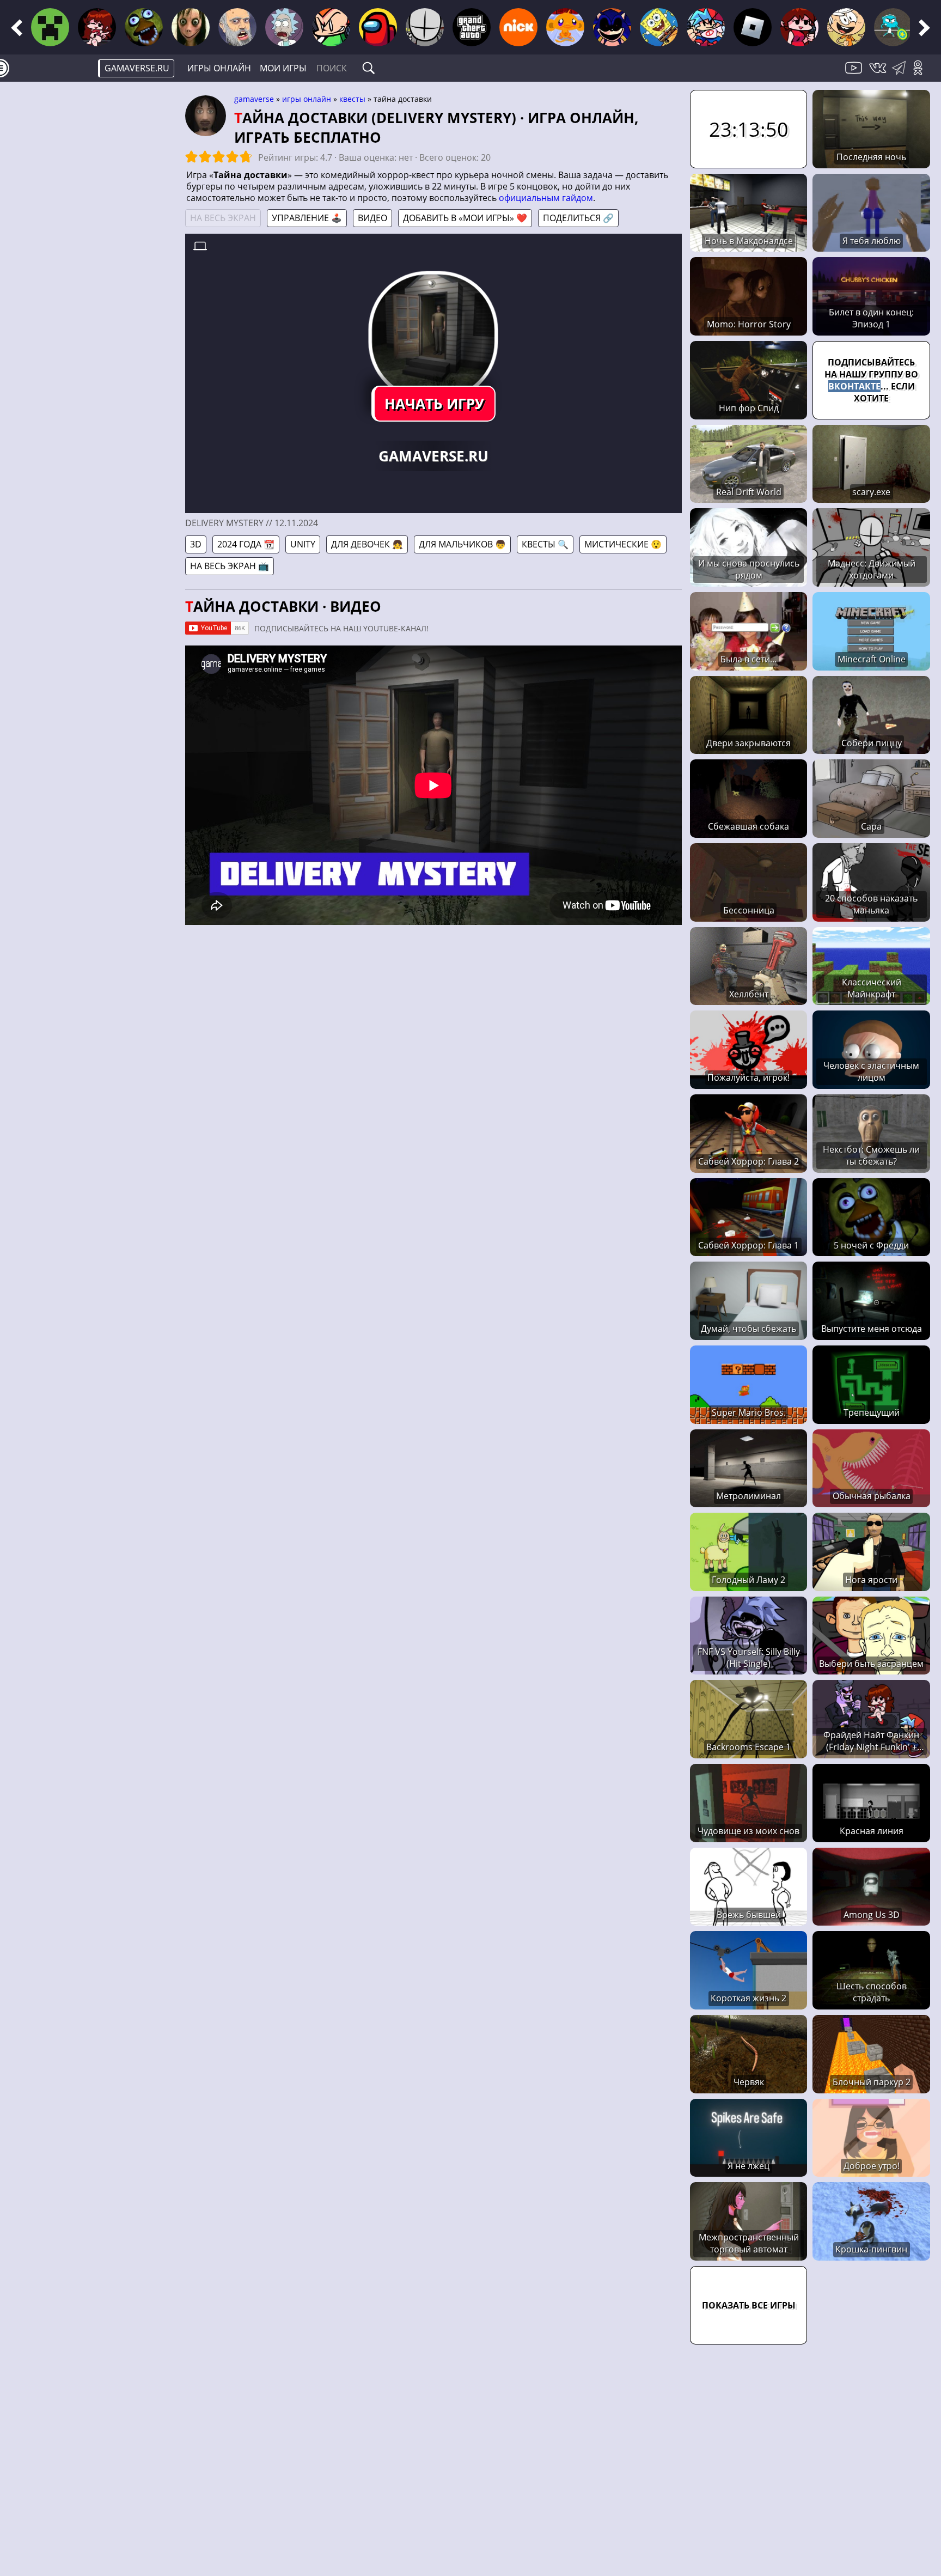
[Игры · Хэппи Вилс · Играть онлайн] (237, 27)
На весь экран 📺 (230, 566)
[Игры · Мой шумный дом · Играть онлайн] (846, 27)
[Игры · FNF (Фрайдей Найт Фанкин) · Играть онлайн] (97, 27)
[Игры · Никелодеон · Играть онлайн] (518, 27)
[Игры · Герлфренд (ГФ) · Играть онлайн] (799, 27)
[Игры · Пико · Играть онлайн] (331, 27)
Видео (372, 218)
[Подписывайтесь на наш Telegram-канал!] (902, 74)
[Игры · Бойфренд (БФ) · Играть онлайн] (706, 27)
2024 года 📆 (246, 544)
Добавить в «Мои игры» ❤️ (465, 218)
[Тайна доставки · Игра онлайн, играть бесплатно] (434, 336)
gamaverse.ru (137, 68)
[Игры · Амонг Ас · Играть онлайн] (378, 27)
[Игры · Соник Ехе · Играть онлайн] (612, 27)
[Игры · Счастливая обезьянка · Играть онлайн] (565, 27)
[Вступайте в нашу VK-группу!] (879, 74)
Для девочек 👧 (367, 544)
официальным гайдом (546, 198)
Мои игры (283, 68)
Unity (303, 544)
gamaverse (254, 99)
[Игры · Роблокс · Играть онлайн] (753, 27)
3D (196, 544)
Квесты (352, 99)
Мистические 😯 (623, 544)
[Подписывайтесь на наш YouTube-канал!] (855, 74)
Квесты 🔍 (545, 544)
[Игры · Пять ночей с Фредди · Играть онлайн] (144, 27)
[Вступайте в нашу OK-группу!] (922, 74)
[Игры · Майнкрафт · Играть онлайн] (50, 27)
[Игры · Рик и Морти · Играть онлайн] (284, 27)
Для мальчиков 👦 (462, 544)
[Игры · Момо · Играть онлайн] (191, 27)
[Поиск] (369, 68)
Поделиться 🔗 (578, 218)
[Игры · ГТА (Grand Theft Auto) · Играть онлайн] (472, 27)
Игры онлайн (219, 68)
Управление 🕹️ (307, 218)
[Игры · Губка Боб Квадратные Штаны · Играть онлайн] (659, 27)
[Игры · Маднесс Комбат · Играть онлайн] (425, 27)
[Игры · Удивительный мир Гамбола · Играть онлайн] (893, 27)
